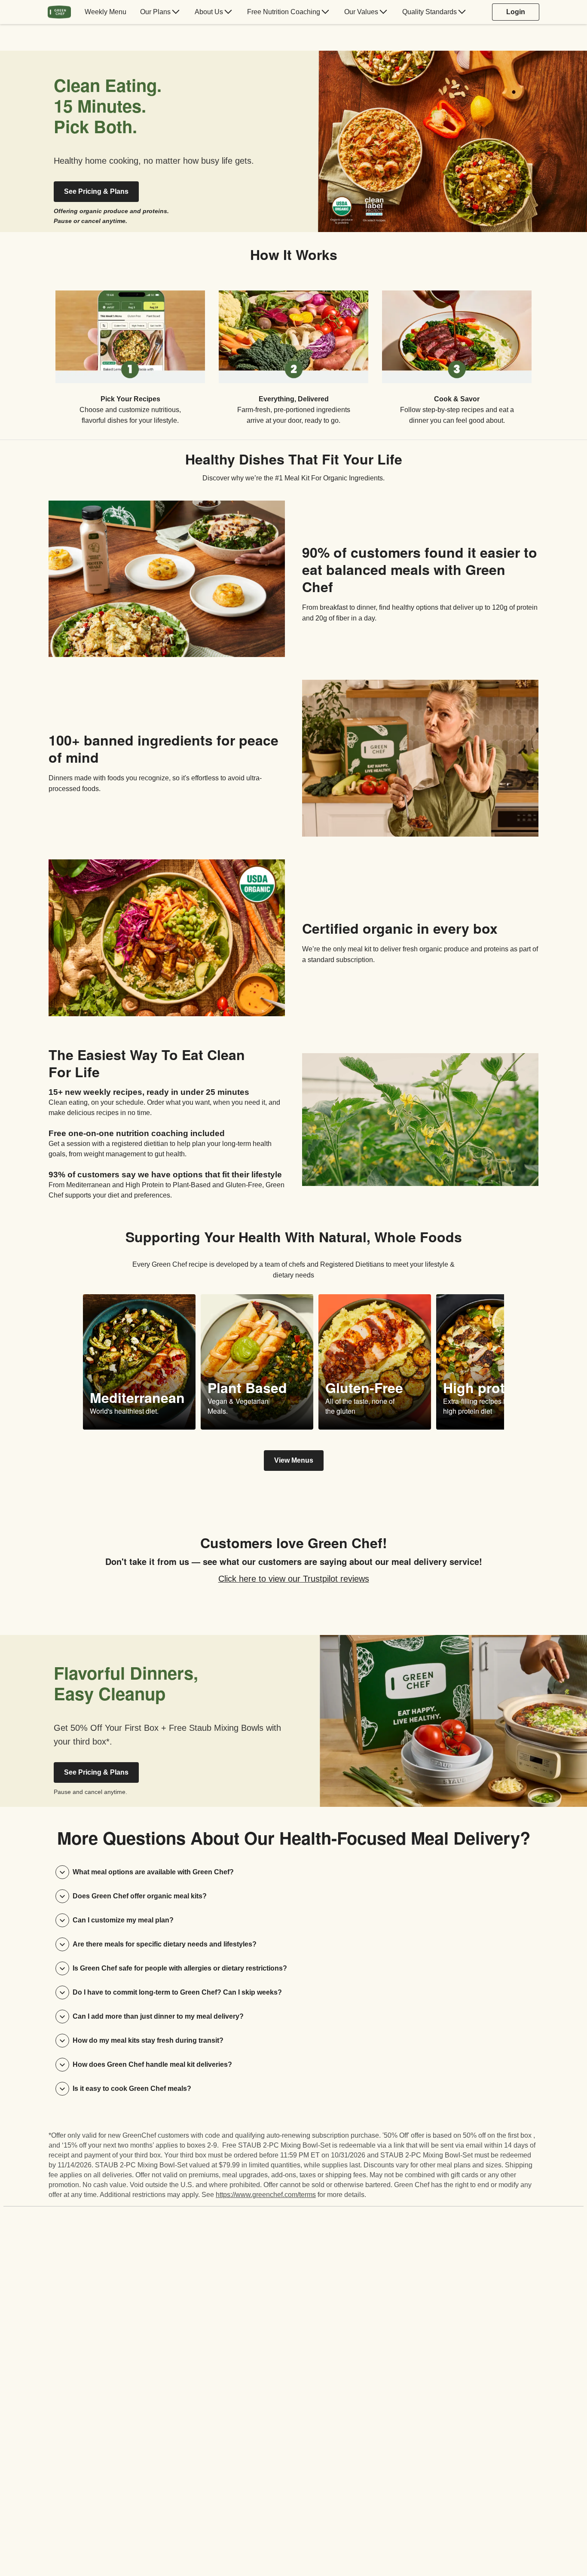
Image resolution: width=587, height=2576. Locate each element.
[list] (293, 351)
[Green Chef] (59, 12)
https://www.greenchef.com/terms (266, 2195)
